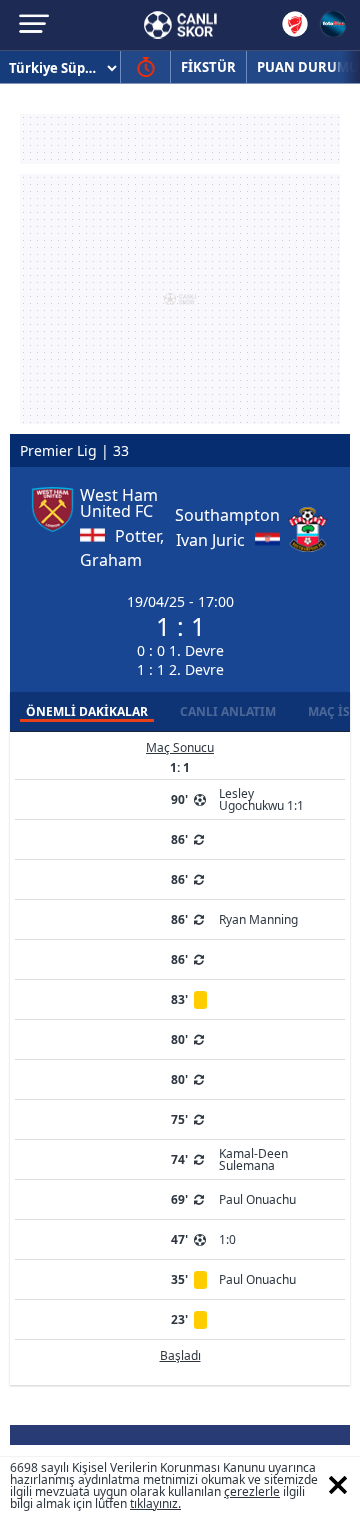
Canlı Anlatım (228, 711)
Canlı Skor (180, 25)
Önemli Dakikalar (87, 711)
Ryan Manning (258, 919)
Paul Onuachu (257, 1199)
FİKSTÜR (208, 67)
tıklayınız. (155, 1503)
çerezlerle (252, 1491)
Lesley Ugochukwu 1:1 (261, 799)
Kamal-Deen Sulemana (253, 1159)
